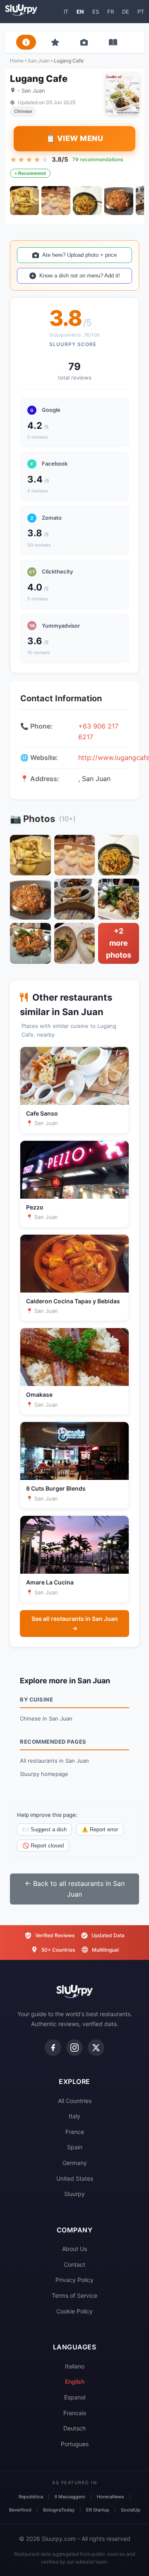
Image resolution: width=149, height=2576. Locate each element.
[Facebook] (53, 2048)
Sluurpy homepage (44, 1774)
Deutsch (74, 2428)
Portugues (75, 2444)
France (75, 2132)
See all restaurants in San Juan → (75, 1623)
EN (80, 12)
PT (141, 12)
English (75, 2381)
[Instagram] (74, 2048)
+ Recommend (30, 173)
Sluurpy (74, 2194)
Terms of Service (74, 2295)
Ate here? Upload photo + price (79, 255)
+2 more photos (119, 943)
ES (96, 12)
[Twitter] (96, 2048)
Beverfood (20, 2510)
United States (75, 2178)
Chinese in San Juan (46, 1718)
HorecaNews (111, 2497)
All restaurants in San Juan (54, 1761)
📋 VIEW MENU (75, 138)
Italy (74, 2116)
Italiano (75, 2366)
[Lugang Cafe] (24, 201)
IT (66, 12)
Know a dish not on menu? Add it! (80, 276)
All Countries (75, 2101)
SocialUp (131, 2510)
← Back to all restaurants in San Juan (75, 1889)
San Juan (39, 61)
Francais (75, 2413)
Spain (75, 2147)
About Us (74, 2249)
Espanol (75, 2397)
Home (17, 61)
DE (126, 12)
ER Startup (98, 2510)
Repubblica (31, 2497)
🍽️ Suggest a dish (44, 1829)
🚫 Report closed (43, 1846)
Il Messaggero (70, 2497)
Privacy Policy (74, 2280)
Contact (74, 2264)
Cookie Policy (74, 2311)
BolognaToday (59, 2510)
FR (111, 12)
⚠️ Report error (100, 1829)
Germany (75, 2163)
